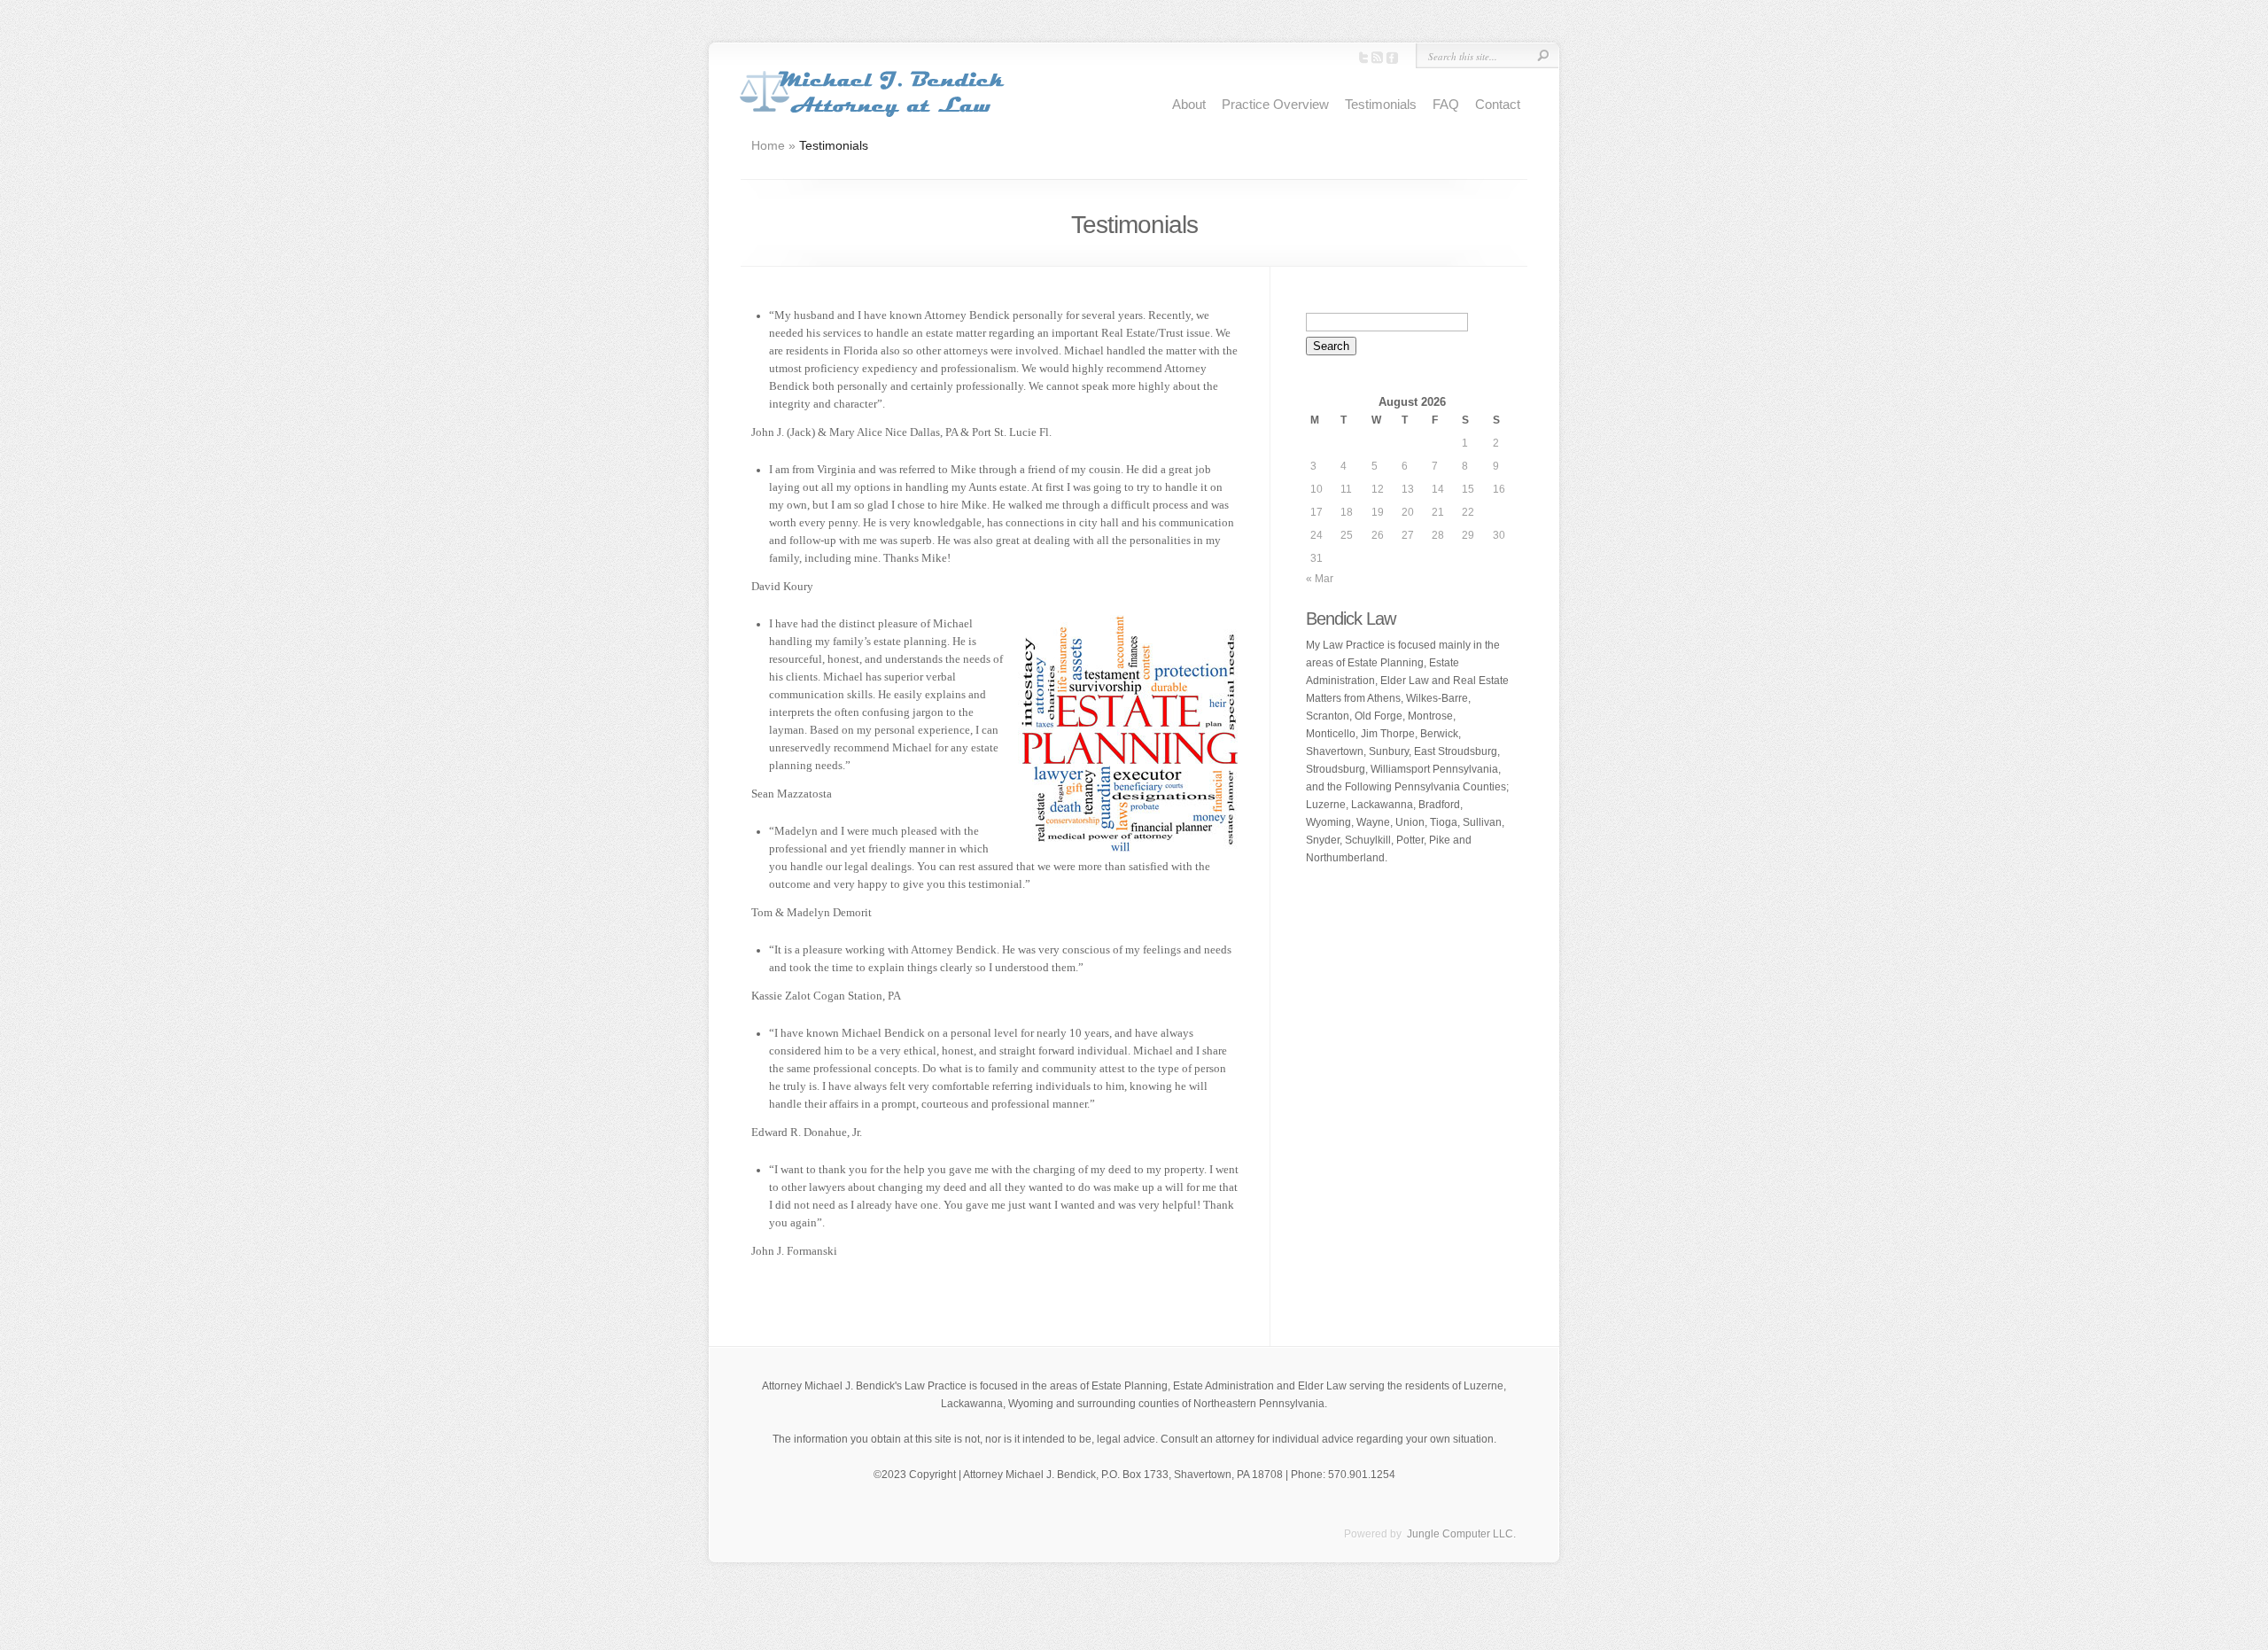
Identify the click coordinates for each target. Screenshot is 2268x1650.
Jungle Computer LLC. (1460, 1534)
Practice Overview (1275, 104)
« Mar (1320, 579)
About (1189, 104)
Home (768, 145)
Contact (1498, 104)
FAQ (1446, 104)
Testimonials (1381, 104)
